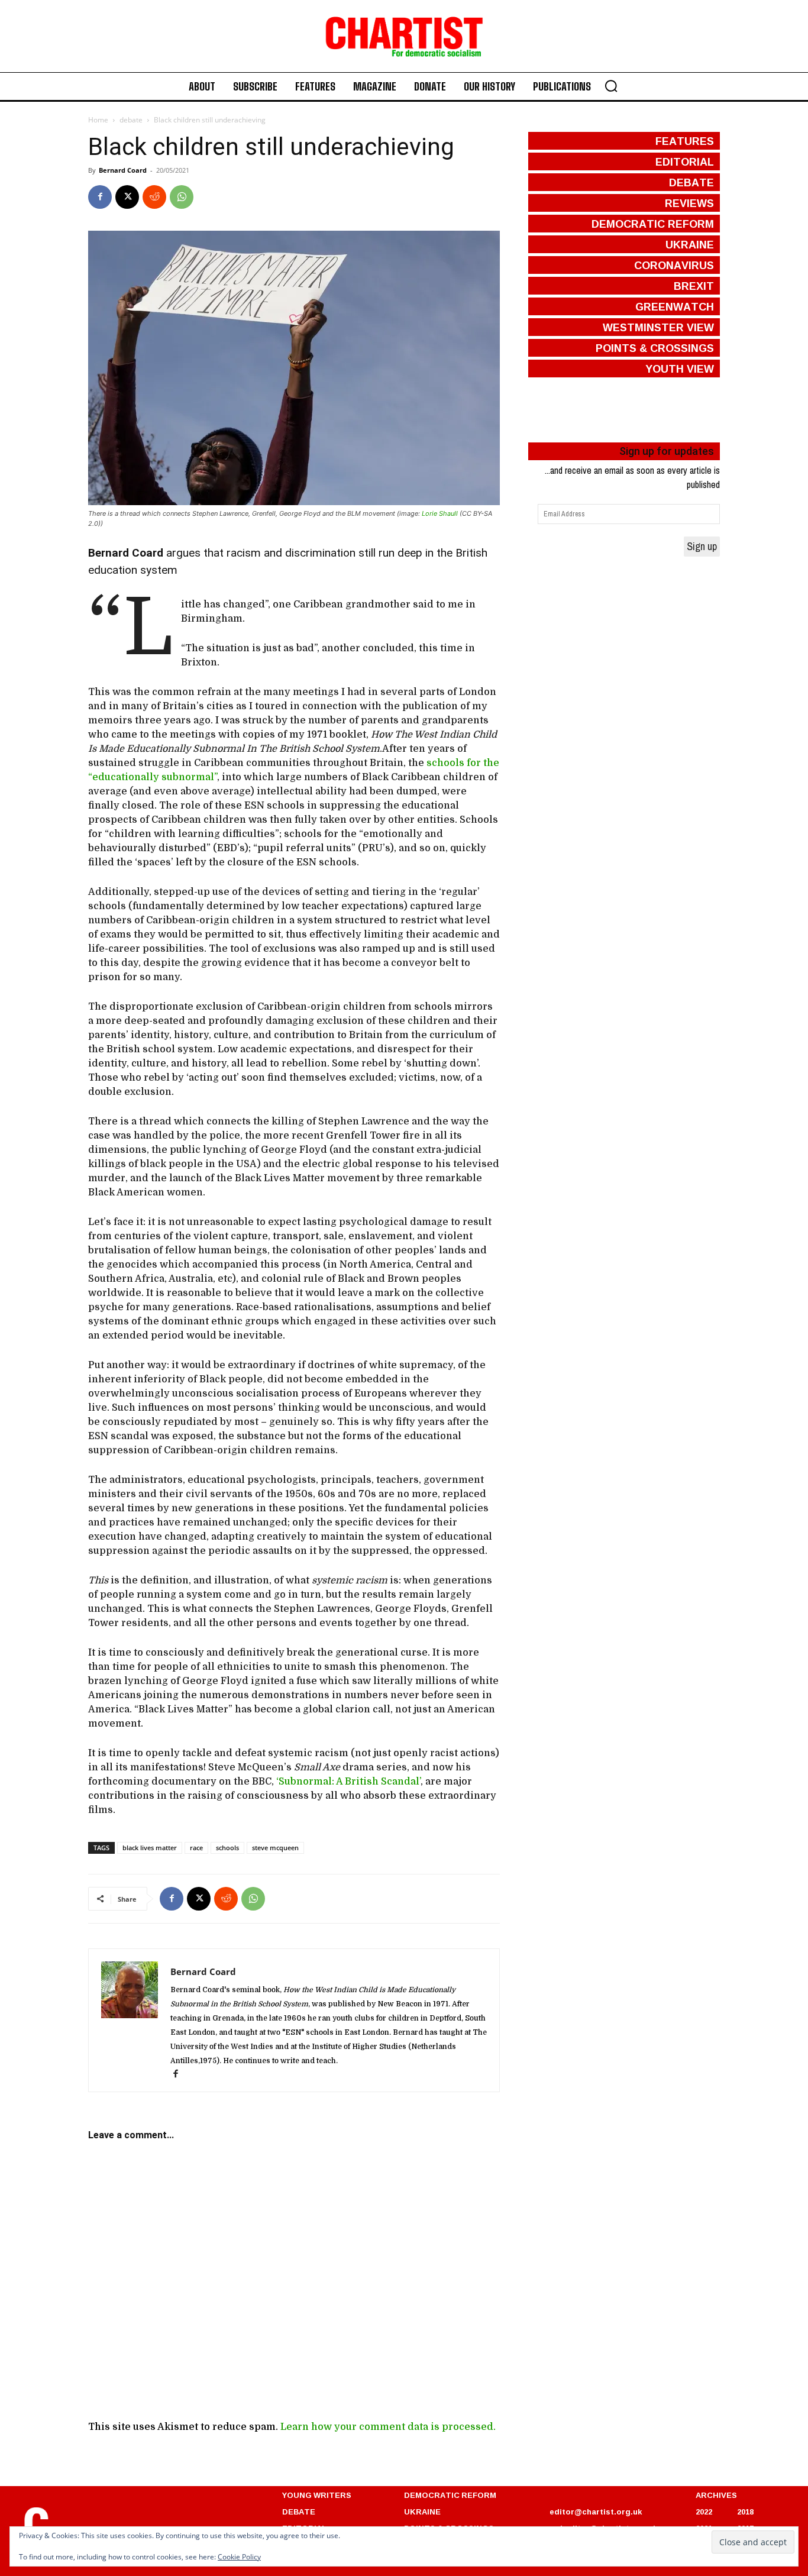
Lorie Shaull (440, 513)
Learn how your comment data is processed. (388, 2427)
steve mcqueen (275, 1848)
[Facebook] (100, 197)
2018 (745, 2512)
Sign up (702, 546)
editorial (685, 161)
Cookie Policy (239, 2557)
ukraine (690, 244)
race (196, 1848)
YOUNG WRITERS (317, 2495)
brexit (694, 286)
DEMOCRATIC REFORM (450, 2495)
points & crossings (655, 348)
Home (98, 120)
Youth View (680, 369)
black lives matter (150, 1848)
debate (131, 120)
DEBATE (299, 2512)
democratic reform (653, 224)
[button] (611, 86)
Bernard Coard (123, 170)
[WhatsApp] (182, 197)
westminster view (658, 327)
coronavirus (674, 265)
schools (227, 1848)
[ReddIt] (154, 197)
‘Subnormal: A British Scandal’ (348, 1782)
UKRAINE (422, 2512)
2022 (704, 2512)
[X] (127, 197)
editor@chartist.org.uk (596, 2512)
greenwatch (675, 306)
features (685, 141)
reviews (689, 203)
